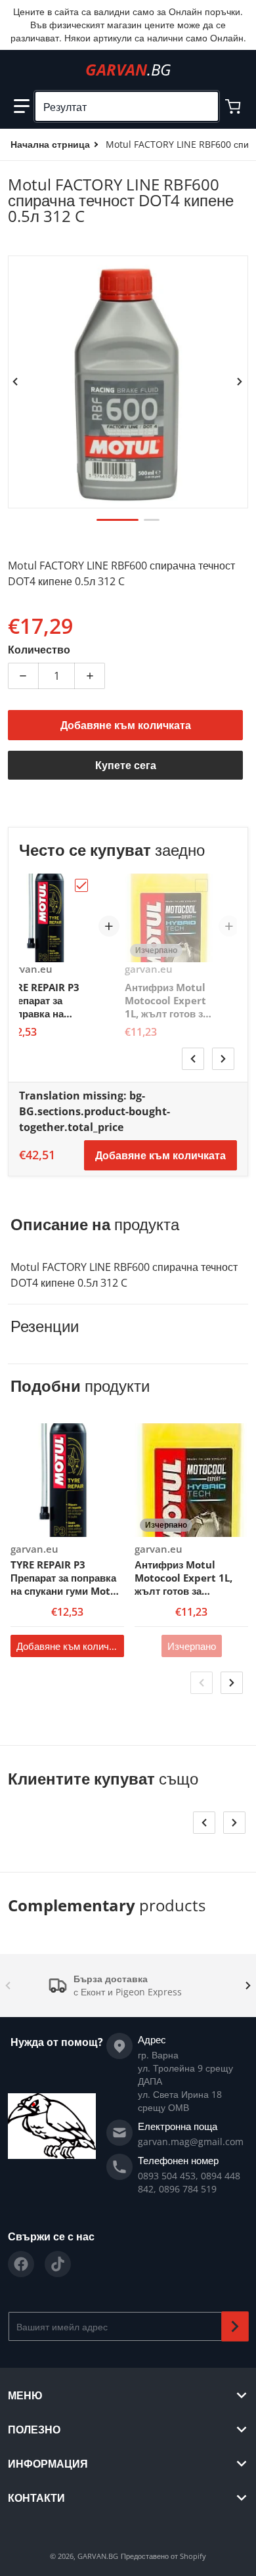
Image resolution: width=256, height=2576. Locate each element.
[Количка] (234, 106)
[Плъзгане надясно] (240, 382)
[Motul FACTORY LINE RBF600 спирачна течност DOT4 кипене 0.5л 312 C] (117, 520)
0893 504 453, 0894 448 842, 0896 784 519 (189, 2182)
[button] (22, 106)
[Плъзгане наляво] (16, 382)
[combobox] (127, 106)
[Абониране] (235, 2326)
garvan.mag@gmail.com (191, 2142)
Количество (39, 650)
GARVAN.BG (98, 2556)
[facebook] (21, 2264)
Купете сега (126, 765)
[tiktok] (58, 2264)
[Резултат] (203, 106)
